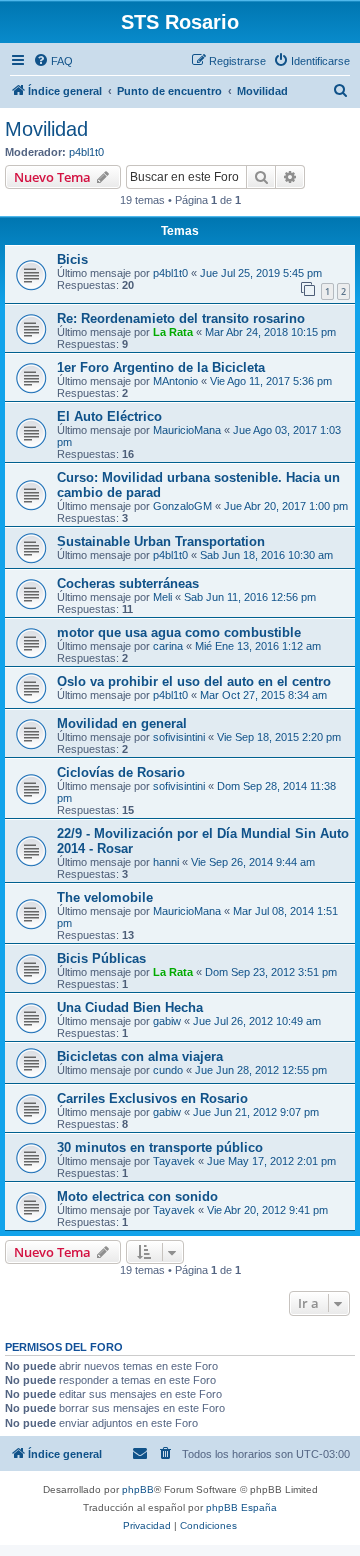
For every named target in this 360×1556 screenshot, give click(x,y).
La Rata (173, 332)
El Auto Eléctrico (109, 416)
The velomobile (105, 897)
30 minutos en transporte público (160, 1147)
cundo (168, 1070)
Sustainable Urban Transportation (161, 541)
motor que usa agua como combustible (179, 632)
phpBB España (241, 1507)
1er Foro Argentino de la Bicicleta (161, 367)
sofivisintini (179, 737)
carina (168, 646)
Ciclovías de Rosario (121, 772)
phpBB (138, 1489)
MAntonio (175, 381)
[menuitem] (53, 61)
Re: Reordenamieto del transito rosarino (181, 318)
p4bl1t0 (86, 152)
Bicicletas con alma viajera (140, 1056)
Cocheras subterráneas (128, 583)
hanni (166, 862)
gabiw (167, 1021)
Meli (162, 597)
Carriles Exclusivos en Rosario (152, 1098)
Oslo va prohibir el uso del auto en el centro (194, 681)
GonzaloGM (182, 506)
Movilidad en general (122, 723)
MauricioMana (187, 430)
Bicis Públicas (101, 958)
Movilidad (46, 129)
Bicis (72, 259)
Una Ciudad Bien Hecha (130, 1007)
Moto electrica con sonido (137, 1196)
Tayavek (174, 1161)
